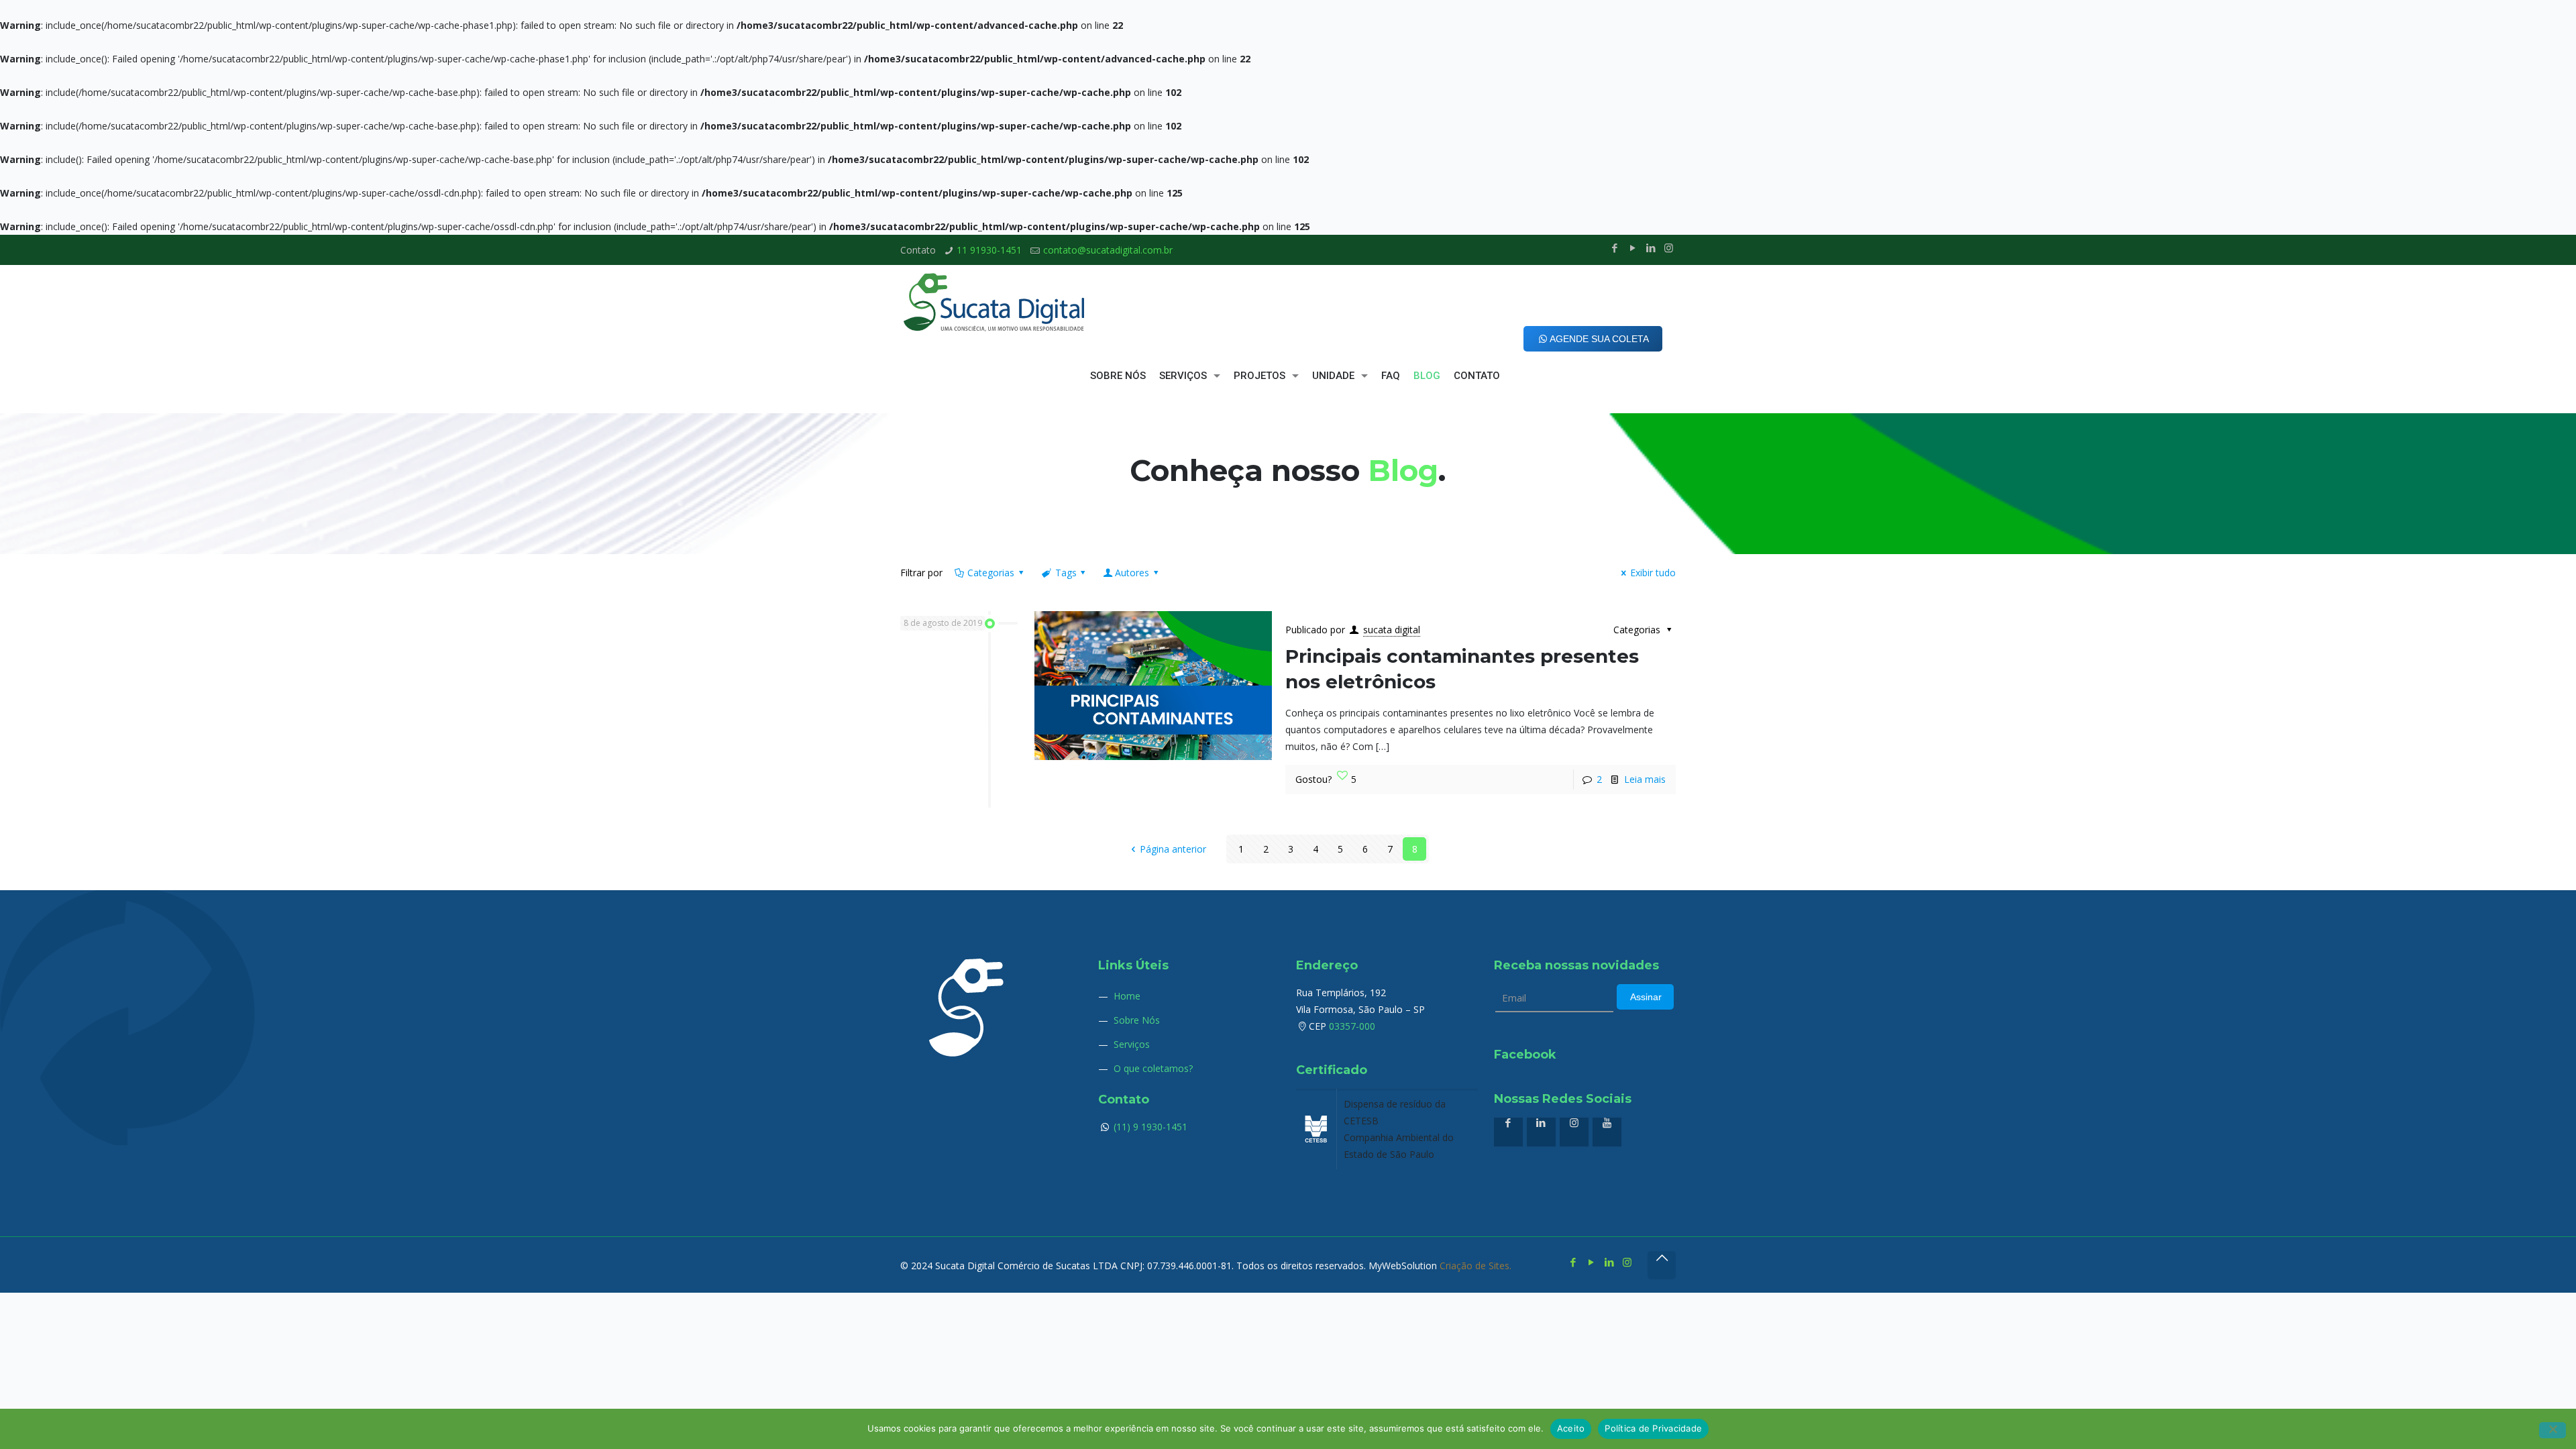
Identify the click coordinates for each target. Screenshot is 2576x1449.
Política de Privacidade (1653, 1428)
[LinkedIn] (1651, 248)
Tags (1066, 573)
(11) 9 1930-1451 (1149, 1127)
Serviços (1132, 1044)
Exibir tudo (1653, 573)
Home (1127, 996)
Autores (1132, 573)
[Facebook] (1614, 248)
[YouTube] (1632, 248)
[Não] (2553, 1430)
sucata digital (1392, 630)
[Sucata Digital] (995, 302)
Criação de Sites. (1475, 1266)
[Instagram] (1669, 248)
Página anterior (1173, 849)
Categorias (991, 573)
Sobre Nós (1137, 1020)
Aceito (1571, 1428)
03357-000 (1352, 1026)
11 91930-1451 (989, 250)
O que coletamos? (1153, 1068)
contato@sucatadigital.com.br (1108, 250)
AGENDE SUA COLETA (1599, 339)
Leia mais (1645, 779)
